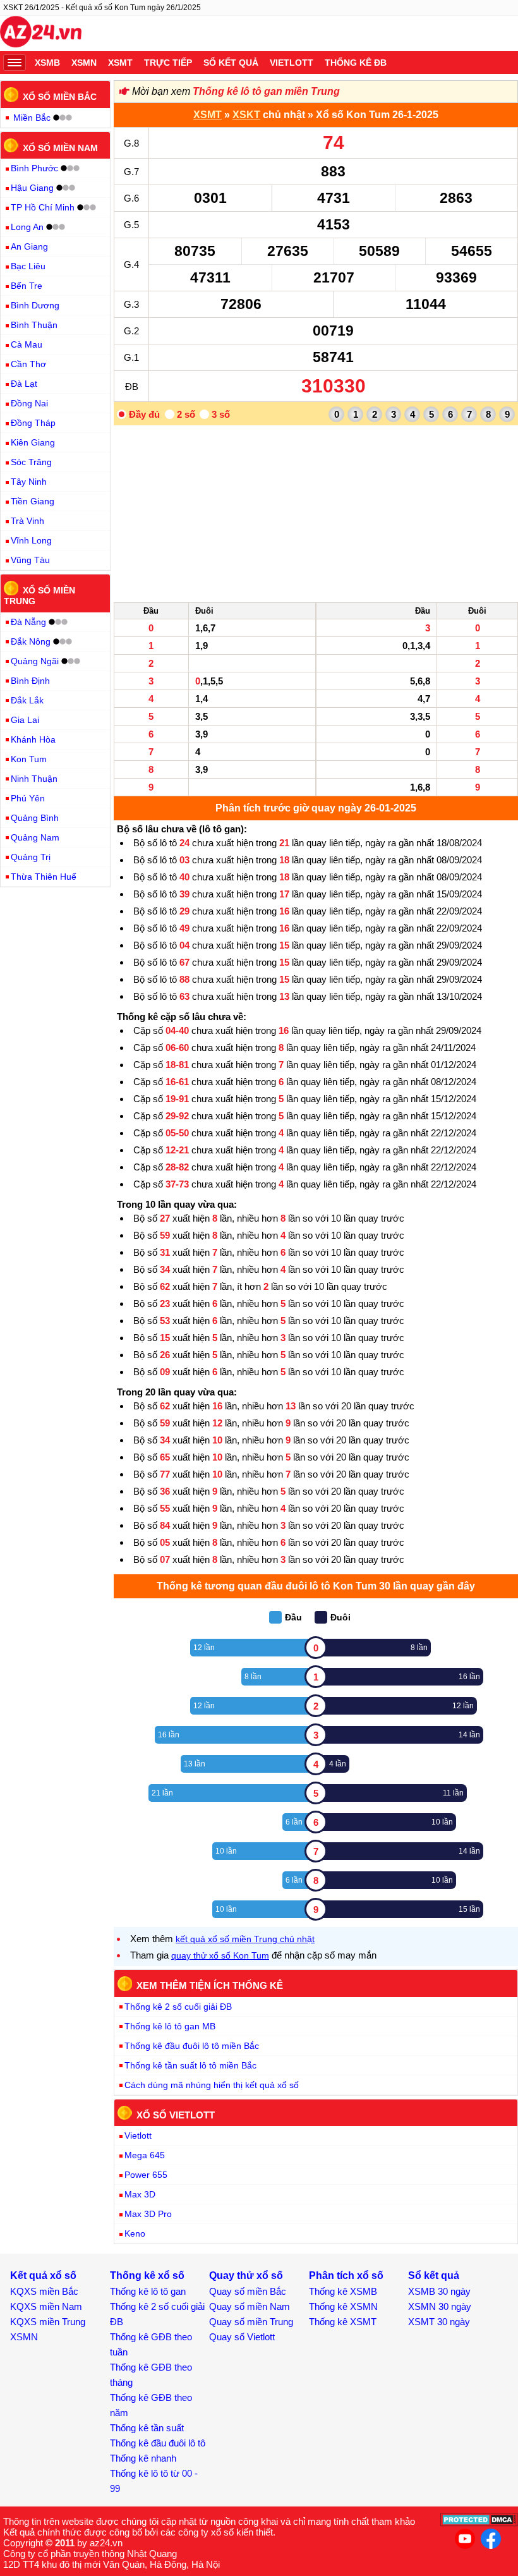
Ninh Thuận (34, 779)
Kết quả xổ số (43, 2275)
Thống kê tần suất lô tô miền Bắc (190, 2065)
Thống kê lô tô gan (148, 2291)
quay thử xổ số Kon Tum (220, 1955)
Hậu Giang (32, 188)
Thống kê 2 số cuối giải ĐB (178, 2007)
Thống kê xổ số (147, 2275)
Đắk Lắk (27, 700)
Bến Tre (27, 286)
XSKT (246, 115)
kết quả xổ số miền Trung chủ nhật (245, 1939)
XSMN (84, 63)
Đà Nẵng (28, 622)
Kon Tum (29, 759)
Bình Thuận (34, 325)
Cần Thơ (28, 364)
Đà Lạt (24, 384)
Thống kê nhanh (143, 2458)
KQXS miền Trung (48, 2322)
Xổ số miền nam (60, 147)
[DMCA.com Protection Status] (479, 2523)
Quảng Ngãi (35, 661)
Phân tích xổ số (346, 2275)
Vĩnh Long (31, 540)
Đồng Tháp (33, 423)
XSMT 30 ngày (439, 2322)
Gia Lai (25, 720)
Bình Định (30, 681)
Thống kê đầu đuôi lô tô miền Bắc (192, 2046)
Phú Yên (28, 798)
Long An (27, 227)
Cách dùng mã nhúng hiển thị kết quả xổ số (212, 2085)
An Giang (29, 246)
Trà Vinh (27, 521)
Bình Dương (35, 305)
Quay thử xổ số (246, 2275)
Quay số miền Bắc (248, 2291)
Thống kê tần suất (147, 2428)
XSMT (120, 63)
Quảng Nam (35, 837)
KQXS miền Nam (46, 2306)
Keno (135, 2233)
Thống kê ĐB (356, 63)
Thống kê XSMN (343, 2306)
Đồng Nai (29, 403)
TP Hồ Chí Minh (43, 207)
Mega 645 (145, 2155)
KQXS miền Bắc (44, 2291)
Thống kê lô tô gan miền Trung (266, 91)
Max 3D (140, 2194)
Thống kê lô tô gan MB (170, 2026)
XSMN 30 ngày (440, 2306)
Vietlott (292, 63)
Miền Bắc (32, 118)
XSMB (47, 63)
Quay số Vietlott (242, 2337)
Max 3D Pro (148, 2214)
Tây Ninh (29, 482)
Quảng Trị (31, 857)
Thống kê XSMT (343, 2322)
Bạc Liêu (28, 266)
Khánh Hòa (33, 739)
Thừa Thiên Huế (44, 877)
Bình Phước (34, 168)
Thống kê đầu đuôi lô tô (158, 2443)
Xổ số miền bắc (60, 97)
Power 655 (146, 2175)
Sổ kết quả (231, 63)
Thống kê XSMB (343, 2291)
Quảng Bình (35, 818)
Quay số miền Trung (251, 2322)
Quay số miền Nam (250, 2306)
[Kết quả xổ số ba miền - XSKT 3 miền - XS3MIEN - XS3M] (41, 33)
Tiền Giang (33, 501)
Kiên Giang (33, 442)
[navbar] (15, 63)
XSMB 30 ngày (439, 2291)
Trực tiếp (168, 63)
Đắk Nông (31, 641)
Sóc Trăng (31, 462)
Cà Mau (27, 344)
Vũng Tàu (30, 560)
